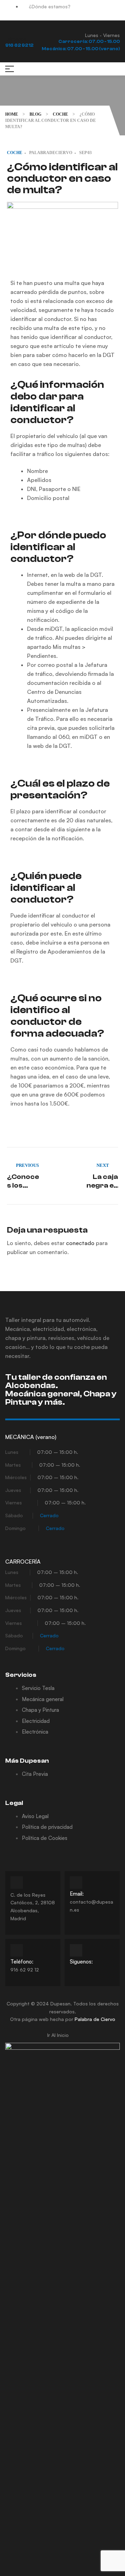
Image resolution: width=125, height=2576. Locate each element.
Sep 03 (85, 153)
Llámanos (16, 39)
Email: (77, 1894)
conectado (80, 1243)
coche (15, 153)
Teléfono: (22, 1962)
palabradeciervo (51, 153)
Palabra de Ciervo (95, 2019)
